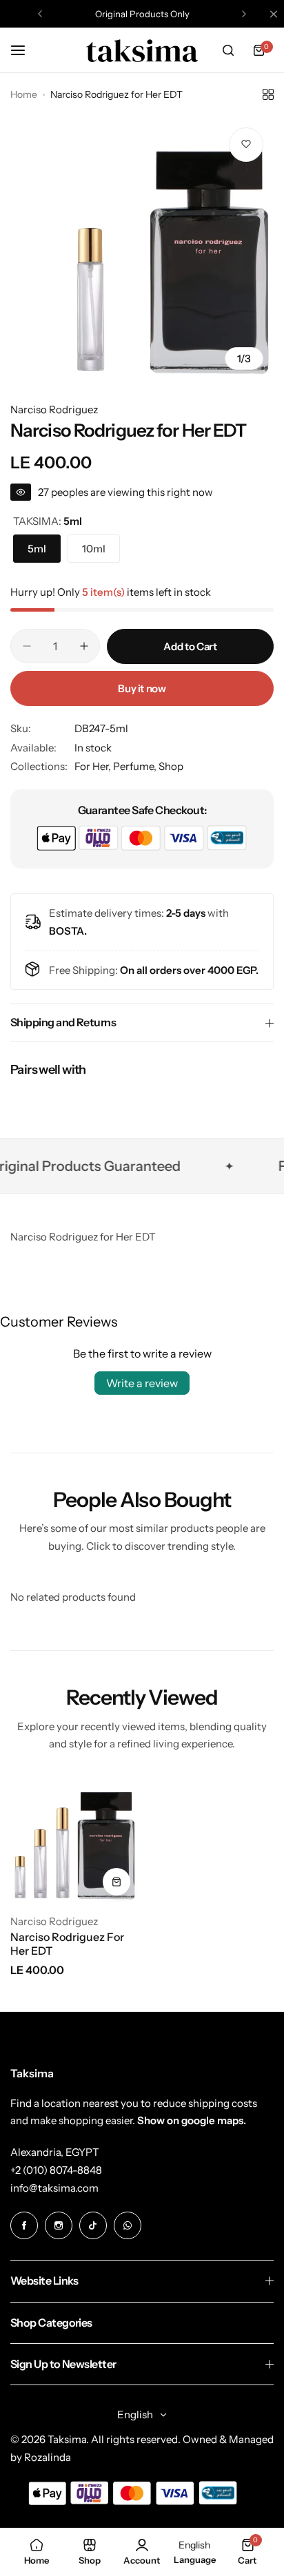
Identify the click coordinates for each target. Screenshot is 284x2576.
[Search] (228, 50)
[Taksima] (142, 50)
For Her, (94, 766)
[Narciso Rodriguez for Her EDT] (74, 1839)
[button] (40, 14)
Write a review (142, 1383)
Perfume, (136, 766)
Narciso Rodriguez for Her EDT (67, 1944)
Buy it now (142, 688)
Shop (171, 766)
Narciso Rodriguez (54, 409)
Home (24, 94)
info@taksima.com (54, 2188)
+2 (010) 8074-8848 (56, 2170)
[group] (142, 249)
